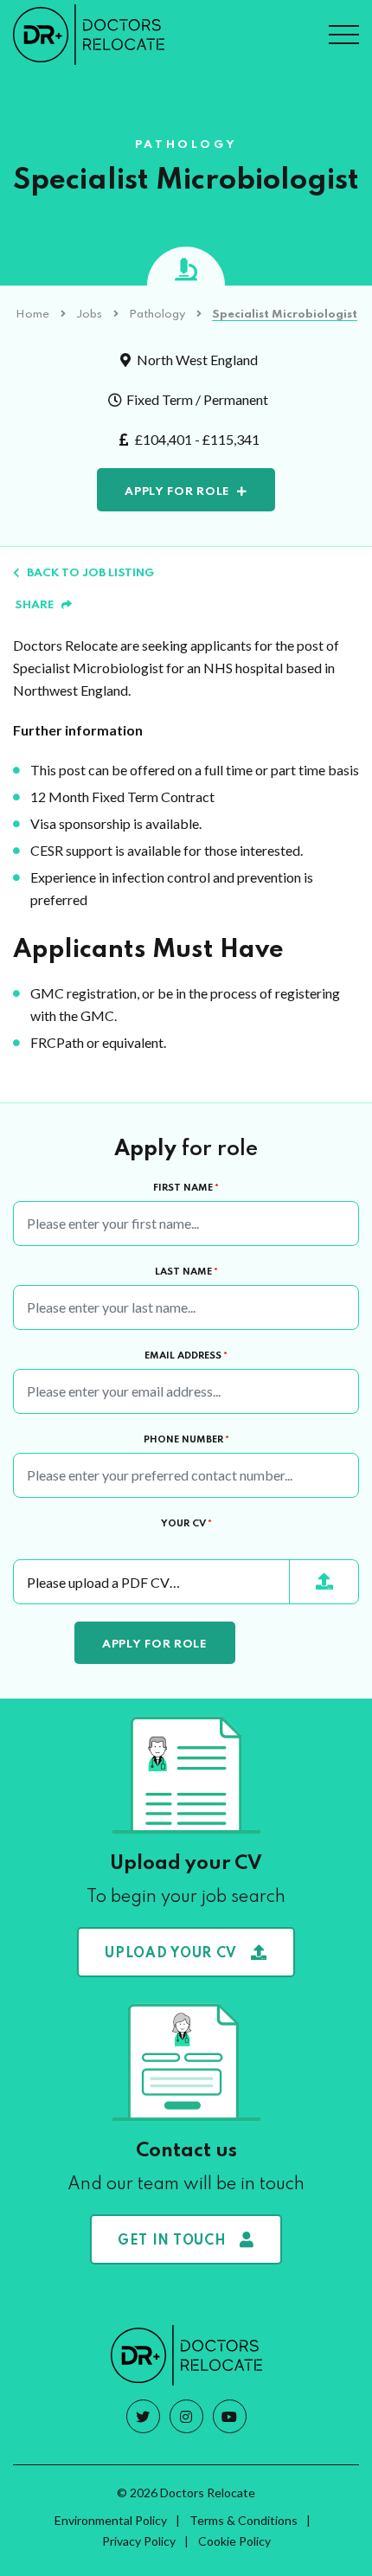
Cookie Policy (234, 2541)
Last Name (186, 1272)
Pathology (157, 315)
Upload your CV (171, 1954)
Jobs (89, 315)
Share (35, 605)
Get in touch (172, 2241)
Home (32, 315)
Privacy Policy (139, 2541)
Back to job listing (90, 573)
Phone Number (186, 1440)
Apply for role (177, 492)
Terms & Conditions (244, 2520)
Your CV (186, 1524)
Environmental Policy (111, 2520)
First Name (186, 1188)
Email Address (186, 1356)
